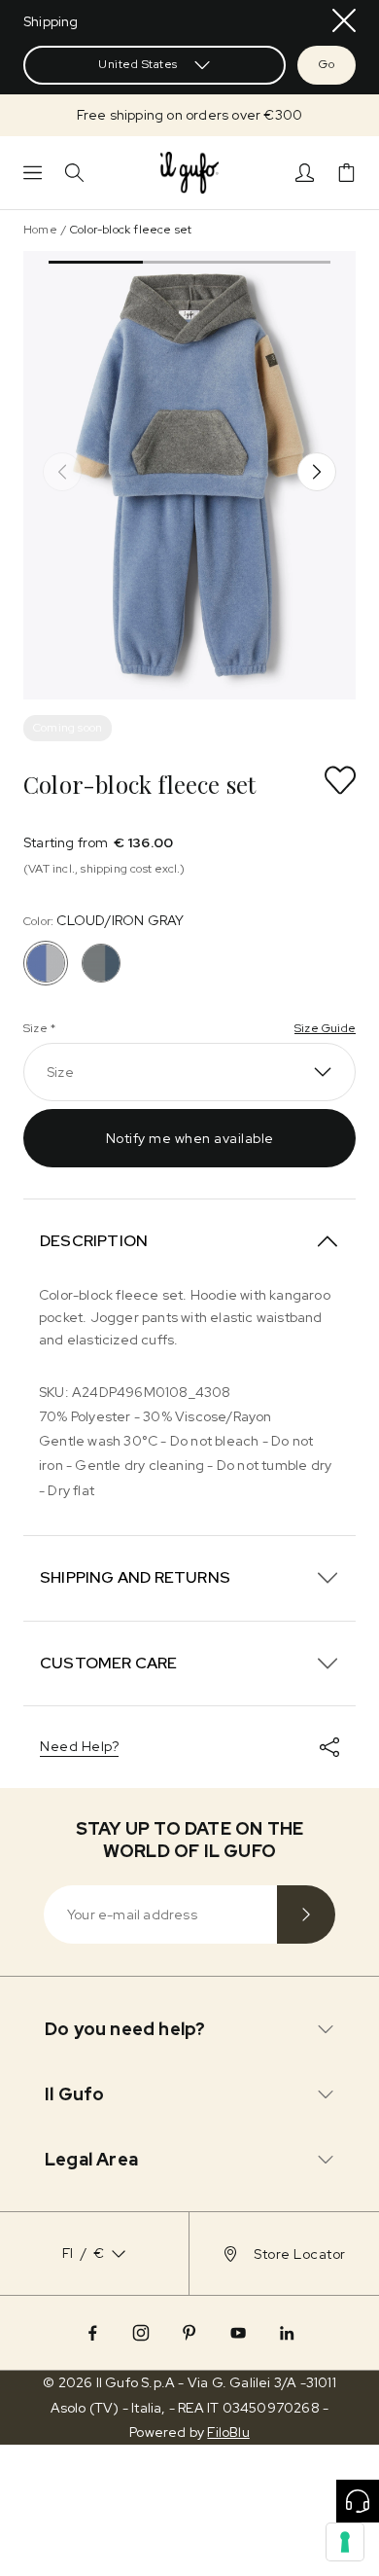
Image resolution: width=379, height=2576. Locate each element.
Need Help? (79, 1746)
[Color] (101, 963)
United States (138, 64)
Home (40, 230)
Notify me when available (190, 1138)
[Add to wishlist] (340, 780)
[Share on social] (329, 1747)
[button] (189, 115)
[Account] (305, 173)
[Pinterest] (189, 2333)
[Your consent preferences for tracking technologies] (345, 2542)
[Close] (344, 20)
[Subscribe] (306, 1914)
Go (327, 64)
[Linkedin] (287, 2333)
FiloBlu (228, 2432)
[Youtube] (238, 2333)
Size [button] (60, 1072)
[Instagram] (141, 2333)
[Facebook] (92, 2333)
